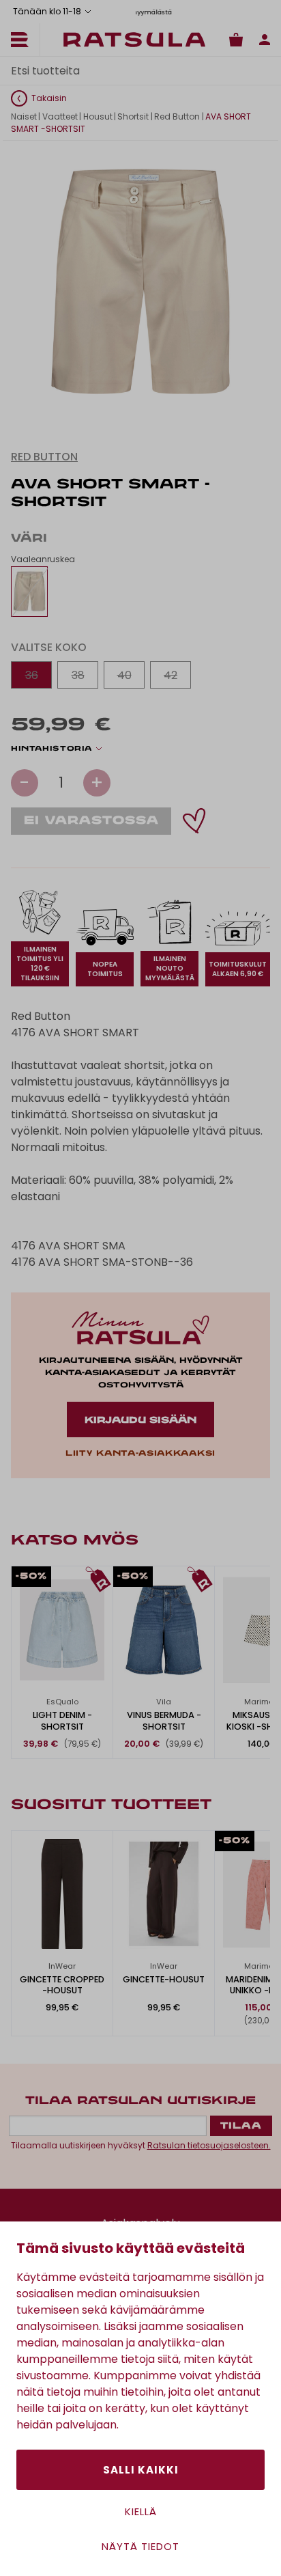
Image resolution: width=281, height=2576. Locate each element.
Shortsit (133, 116)
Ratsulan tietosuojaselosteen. (209, 2145)
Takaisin (49, 98)
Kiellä (141, 2511)
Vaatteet (60, 116)
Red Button (177, 116)
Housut (98, 116)
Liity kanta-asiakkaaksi (140, 1454)
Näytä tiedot (140, 2546)
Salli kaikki (141, 2470)
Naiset (24, 116)
